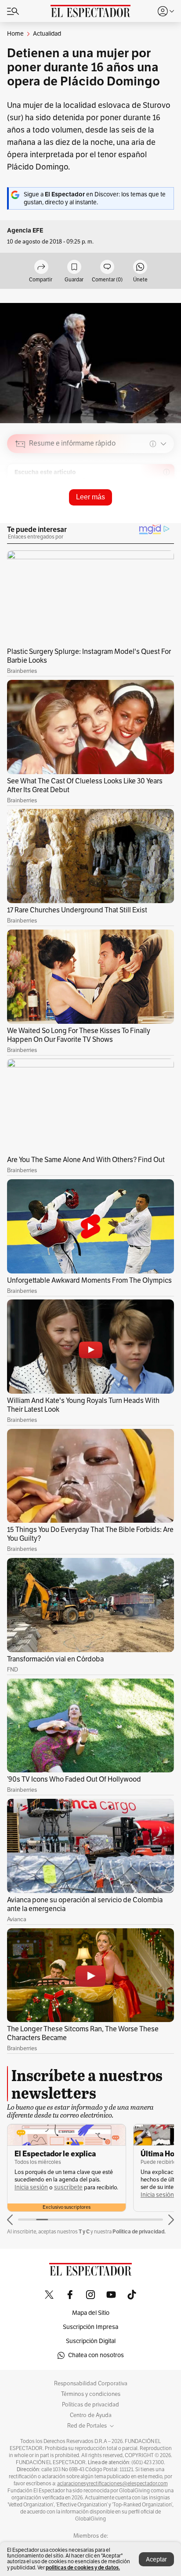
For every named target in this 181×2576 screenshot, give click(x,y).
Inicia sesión (31, 2187)
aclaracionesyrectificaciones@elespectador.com (112, 2484)
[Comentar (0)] (107, 268)
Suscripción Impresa (90, 2327)
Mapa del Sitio (91, 2313)
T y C (84, 2231)
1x (164, 506)
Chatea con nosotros (96, 2355)
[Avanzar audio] (151, 506)
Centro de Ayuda (91, 2415)
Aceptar (156, 2559)
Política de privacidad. (139, 2231)
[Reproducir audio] (20, 495)
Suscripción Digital (91, 2341)
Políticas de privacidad (90, 2405)
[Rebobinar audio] (137, 506)
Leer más (90, 497)
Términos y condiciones (91, 2394)
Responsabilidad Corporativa (91, 2384)
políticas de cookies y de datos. (83, 2567)
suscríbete (68, 2187)
